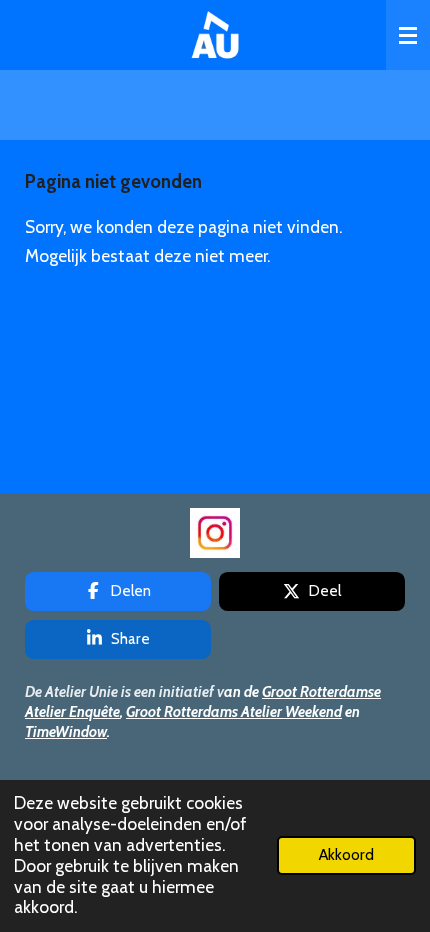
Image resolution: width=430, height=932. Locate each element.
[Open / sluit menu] (408, 35)
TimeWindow (66, 732)
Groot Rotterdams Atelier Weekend (234, 712)
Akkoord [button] (346, 854)
